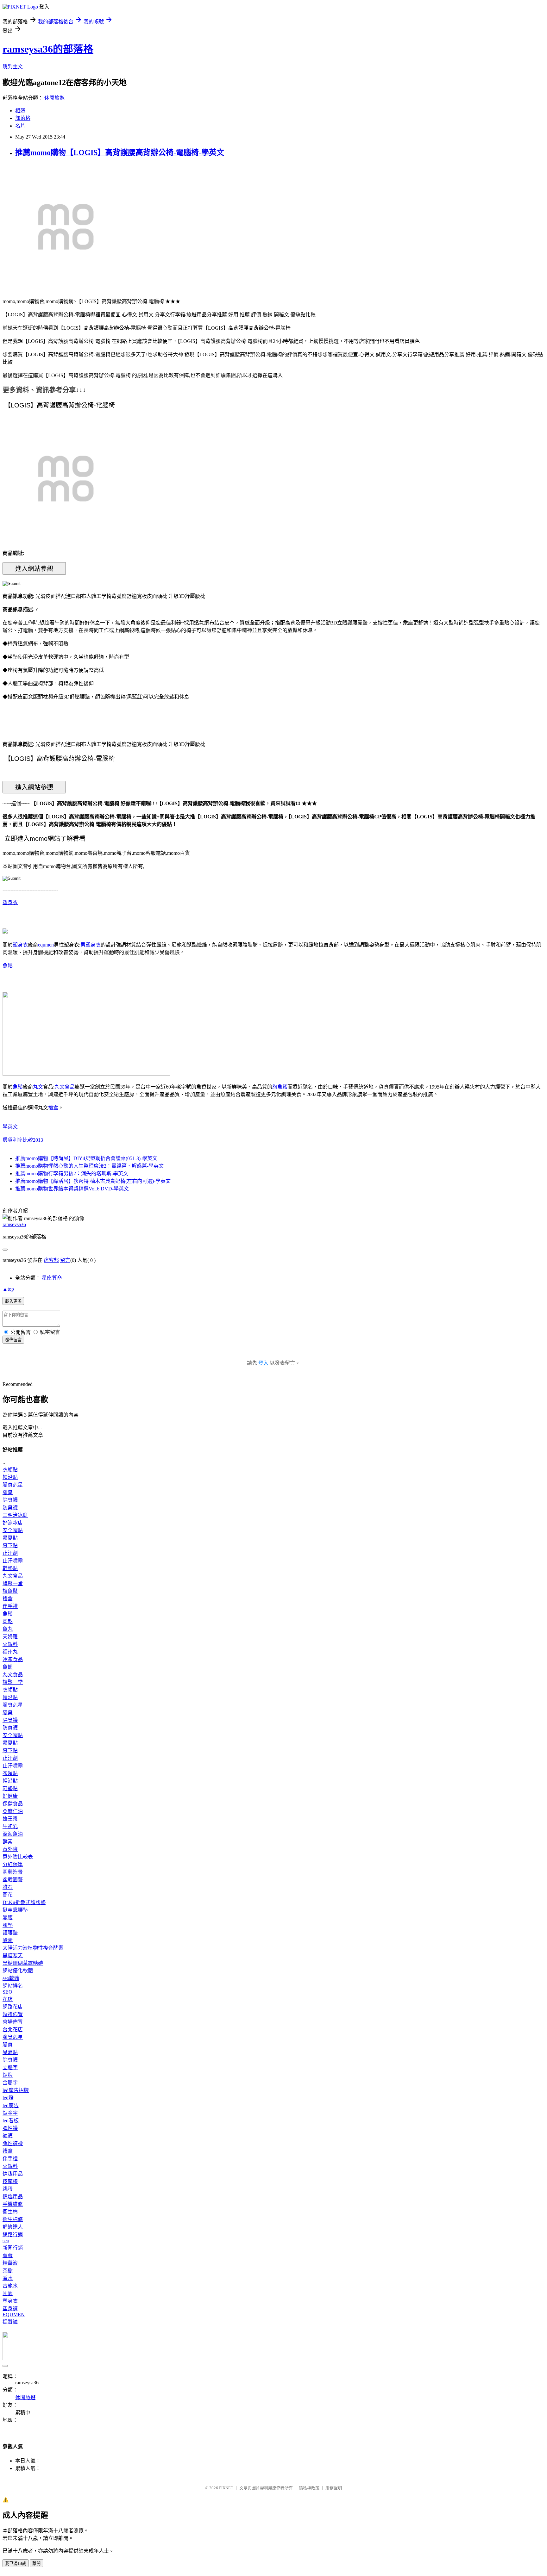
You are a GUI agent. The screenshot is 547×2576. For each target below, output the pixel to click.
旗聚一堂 (13, 1583)
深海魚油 (13, 1834)
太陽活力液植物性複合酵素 (33, 1948)
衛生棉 (10, 2212)
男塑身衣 (91, 945)
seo (6, 2241)
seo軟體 (11, 1978)
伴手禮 (10, 1606)
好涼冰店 (13, 1523)
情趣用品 (13, 2174)
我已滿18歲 (16, 2564)
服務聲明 (334, 2488)
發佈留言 (13, 1340)
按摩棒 (10, 2181)
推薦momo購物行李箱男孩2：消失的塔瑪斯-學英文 (72, 1173)
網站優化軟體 (18, 1971)
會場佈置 (13, 2022)
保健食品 (13, 1804)
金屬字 (10, 2083)
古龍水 (10, 2286)
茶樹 (8, 2271)
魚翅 (8, 1667)
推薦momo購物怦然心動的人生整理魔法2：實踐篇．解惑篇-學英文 (89, 1166)
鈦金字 (10, 2113)
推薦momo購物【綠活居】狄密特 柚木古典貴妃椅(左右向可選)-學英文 (93, 1181)
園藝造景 (13, 1872)
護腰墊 (10, 1933)
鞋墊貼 (10, 1568)
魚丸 (8, 1629)
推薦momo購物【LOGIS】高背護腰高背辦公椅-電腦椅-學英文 (120, 152)
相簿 (20, 111)
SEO (7, 1992)
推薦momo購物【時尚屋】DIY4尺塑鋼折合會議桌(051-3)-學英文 (86, 1158)
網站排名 (13, 1986)
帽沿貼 (10, 1477)
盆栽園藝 (13, 1880)
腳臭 (8, 1492)
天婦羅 (10, 1637)
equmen (46, 945)
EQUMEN (14, 2315)
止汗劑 (10, 1553)
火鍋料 (10, 1644)
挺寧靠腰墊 (15, 1910)
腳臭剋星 (13, 1485)
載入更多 (13, 1301)
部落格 (23, 118)
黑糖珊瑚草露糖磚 (23, 1963)
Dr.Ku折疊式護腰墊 (24, 1902)
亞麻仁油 (13, 1811)
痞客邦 (51, 1260)
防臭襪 (10, 1508)
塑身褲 (10, 2309)
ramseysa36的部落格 (48, 49)
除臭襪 (10, 1500)
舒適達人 (13, 2227)
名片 (20, 126)
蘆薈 (8, 2255)
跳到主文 (13, 67)
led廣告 (11, 2105)
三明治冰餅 (15, 1515)
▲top (8, 1289)
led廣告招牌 (16, 2090)
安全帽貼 (13, 1530)
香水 (8, 2278)
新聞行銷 (13, 2248)
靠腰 (8, 1918)
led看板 (11, 2121)
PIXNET (226, 2488)
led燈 (8, 2098)
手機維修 (13, 2204)
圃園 (8, 2293)
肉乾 (8, 1621)
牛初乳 (10, 1826)
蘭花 (8, 1895)
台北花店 (13, 2030)
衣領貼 (10, 1470)
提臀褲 (10, 2322)
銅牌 (8, 2075)
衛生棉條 (13, 2219)
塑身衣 (10, 902)
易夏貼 (10, 1538)
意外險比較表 (18, 1857)
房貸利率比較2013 (23, 1140)
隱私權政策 (309, 2488)
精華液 (10, 2263)
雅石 (8, 1887)
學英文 (10, 1127)
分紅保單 (13, 1864)
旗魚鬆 (280, 1087)
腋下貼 (10, 1546)
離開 (36, 2564)
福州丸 (10, 1652)
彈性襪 (10, 2128)
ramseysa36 (14, 1224)
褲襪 (8, 2136)
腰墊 (8, 1925)
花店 (8, 1999)
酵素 (8, 1842)
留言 (65, 1260)
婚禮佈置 (13, 2014)
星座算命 (52, 1278)
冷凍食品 (13, 1659)
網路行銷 (13, 2235)
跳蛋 (8, 2189)
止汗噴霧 (13, 1561)
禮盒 (53, 1108)
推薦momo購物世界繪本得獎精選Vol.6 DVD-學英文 (72, 1189)
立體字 (10, 2067)
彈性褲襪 (13, 2143)
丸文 (38, 1087)
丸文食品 (65, 1087)
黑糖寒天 (13, 1955)
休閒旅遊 (54, 98)
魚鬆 (8, 966)
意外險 (10, 1849)
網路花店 (13, 2007)
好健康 (10, 1796)
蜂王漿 (10, 1819)
